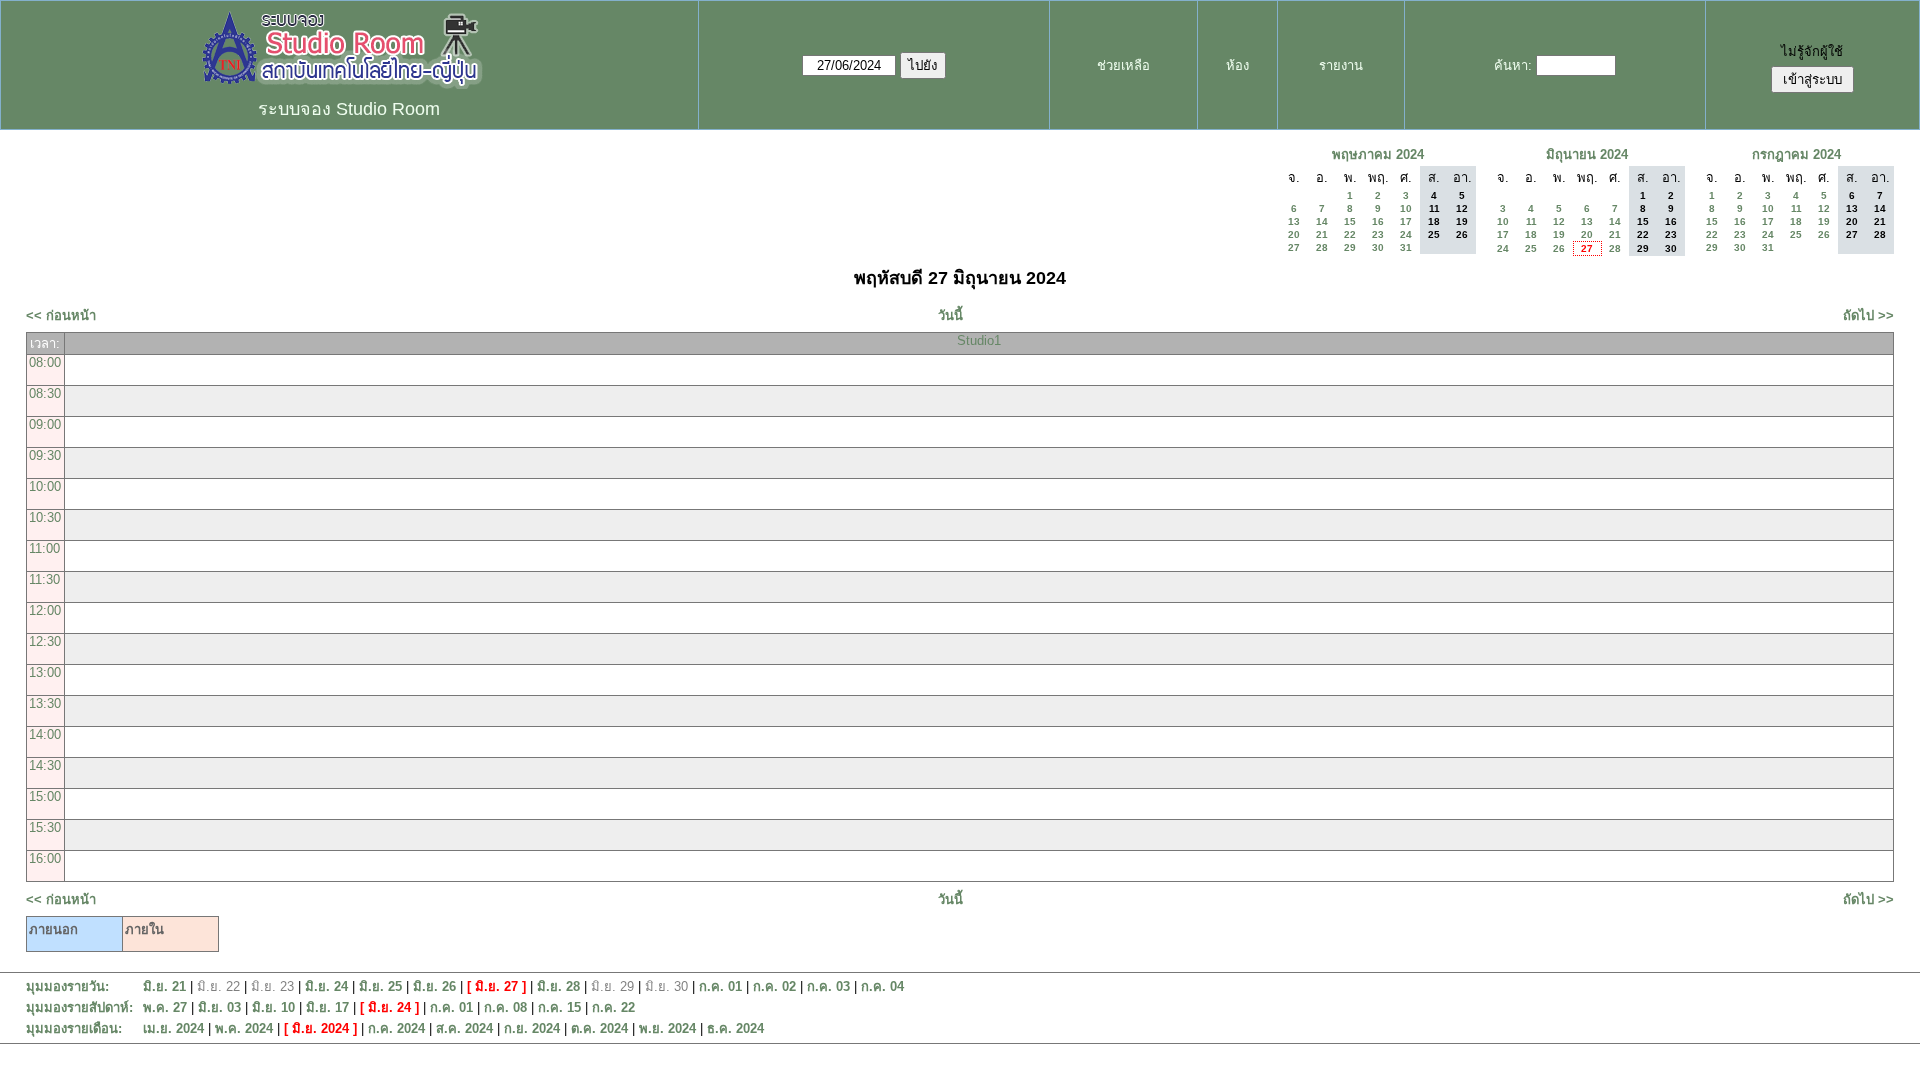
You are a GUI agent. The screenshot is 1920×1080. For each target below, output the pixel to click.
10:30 (45, 517)
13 (1294, 221)
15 (1350, 221)
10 (1406, 208)
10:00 (45, 486)
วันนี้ (950, 315)
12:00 (45, 610)
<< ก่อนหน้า (61, 315)
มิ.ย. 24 (326, 986)
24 (1406, 234)
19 (1559, 234)
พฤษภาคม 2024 (1378, 154)
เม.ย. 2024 (173, 1028)
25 (1531, 248)
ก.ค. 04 (882, 986)
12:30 (45, 641)
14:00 (45, 734)
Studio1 (979, 340)
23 (1378, 234)
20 (1294, 234)
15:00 (45, 796)
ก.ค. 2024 (396, 1028)
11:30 (44, 579)
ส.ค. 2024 (464, 1028)
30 (1378, 247)
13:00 (45, 672)
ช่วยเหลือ (1123, 65)
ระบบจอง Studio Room (349, 109)
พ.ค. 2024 (244, 1028)
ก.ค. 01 (720, 986)
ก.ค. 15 (559, 1007)
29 (1350, 247)
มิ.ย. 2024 (320, 1028)
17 (1406, 221)
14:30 (45, 765)
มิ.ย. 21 (164, 986)
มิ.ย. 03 (219, 1007)
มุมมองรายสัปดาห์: (79, 1007)
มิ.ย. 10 (273, 1007)
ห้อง (1237, 65)
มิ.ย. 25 (380, 986)
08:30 (45, 393)
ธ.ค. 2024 (735, 1028)
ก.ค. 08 (505, 1007)
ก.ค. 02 (774, 986)
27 (1294, 247)
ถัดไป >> (1868, 315)
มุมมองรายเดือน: (74, 1028)
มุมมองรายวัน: (67, 986)
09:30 (45, 455)
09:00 (45, 424)
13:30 (45, 703)
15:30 (45, 827)
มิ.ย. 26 (434, 986)
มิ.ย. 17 (327, 1007)
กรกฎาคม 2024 (1796, 154)
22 (1350, 234)
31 (1406, 247)
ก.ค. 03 (828, 986)
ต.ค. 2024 (599, 1028)
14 (1322, 221)
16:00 (45, 858)
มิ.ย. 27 (496, 986)
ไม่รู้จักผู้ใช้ (1812, 51)
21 (1322, 234)
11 (1531, 221)
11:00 (44, 548)
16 (1378, 221)
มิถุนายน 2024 (1587, 154)
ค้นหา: (1513, 65)
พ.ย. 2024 (667, 1028)
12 (1559, 221)
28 (1322, 247)
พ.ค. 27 (165, 1007)
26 (1559, 248)
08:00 (45, 362)
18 (1531, 234)
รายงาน (1341, 65)
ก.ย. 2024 (532, 1028)
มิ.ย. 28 (558, 986)
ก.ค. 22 (613, 1007)
